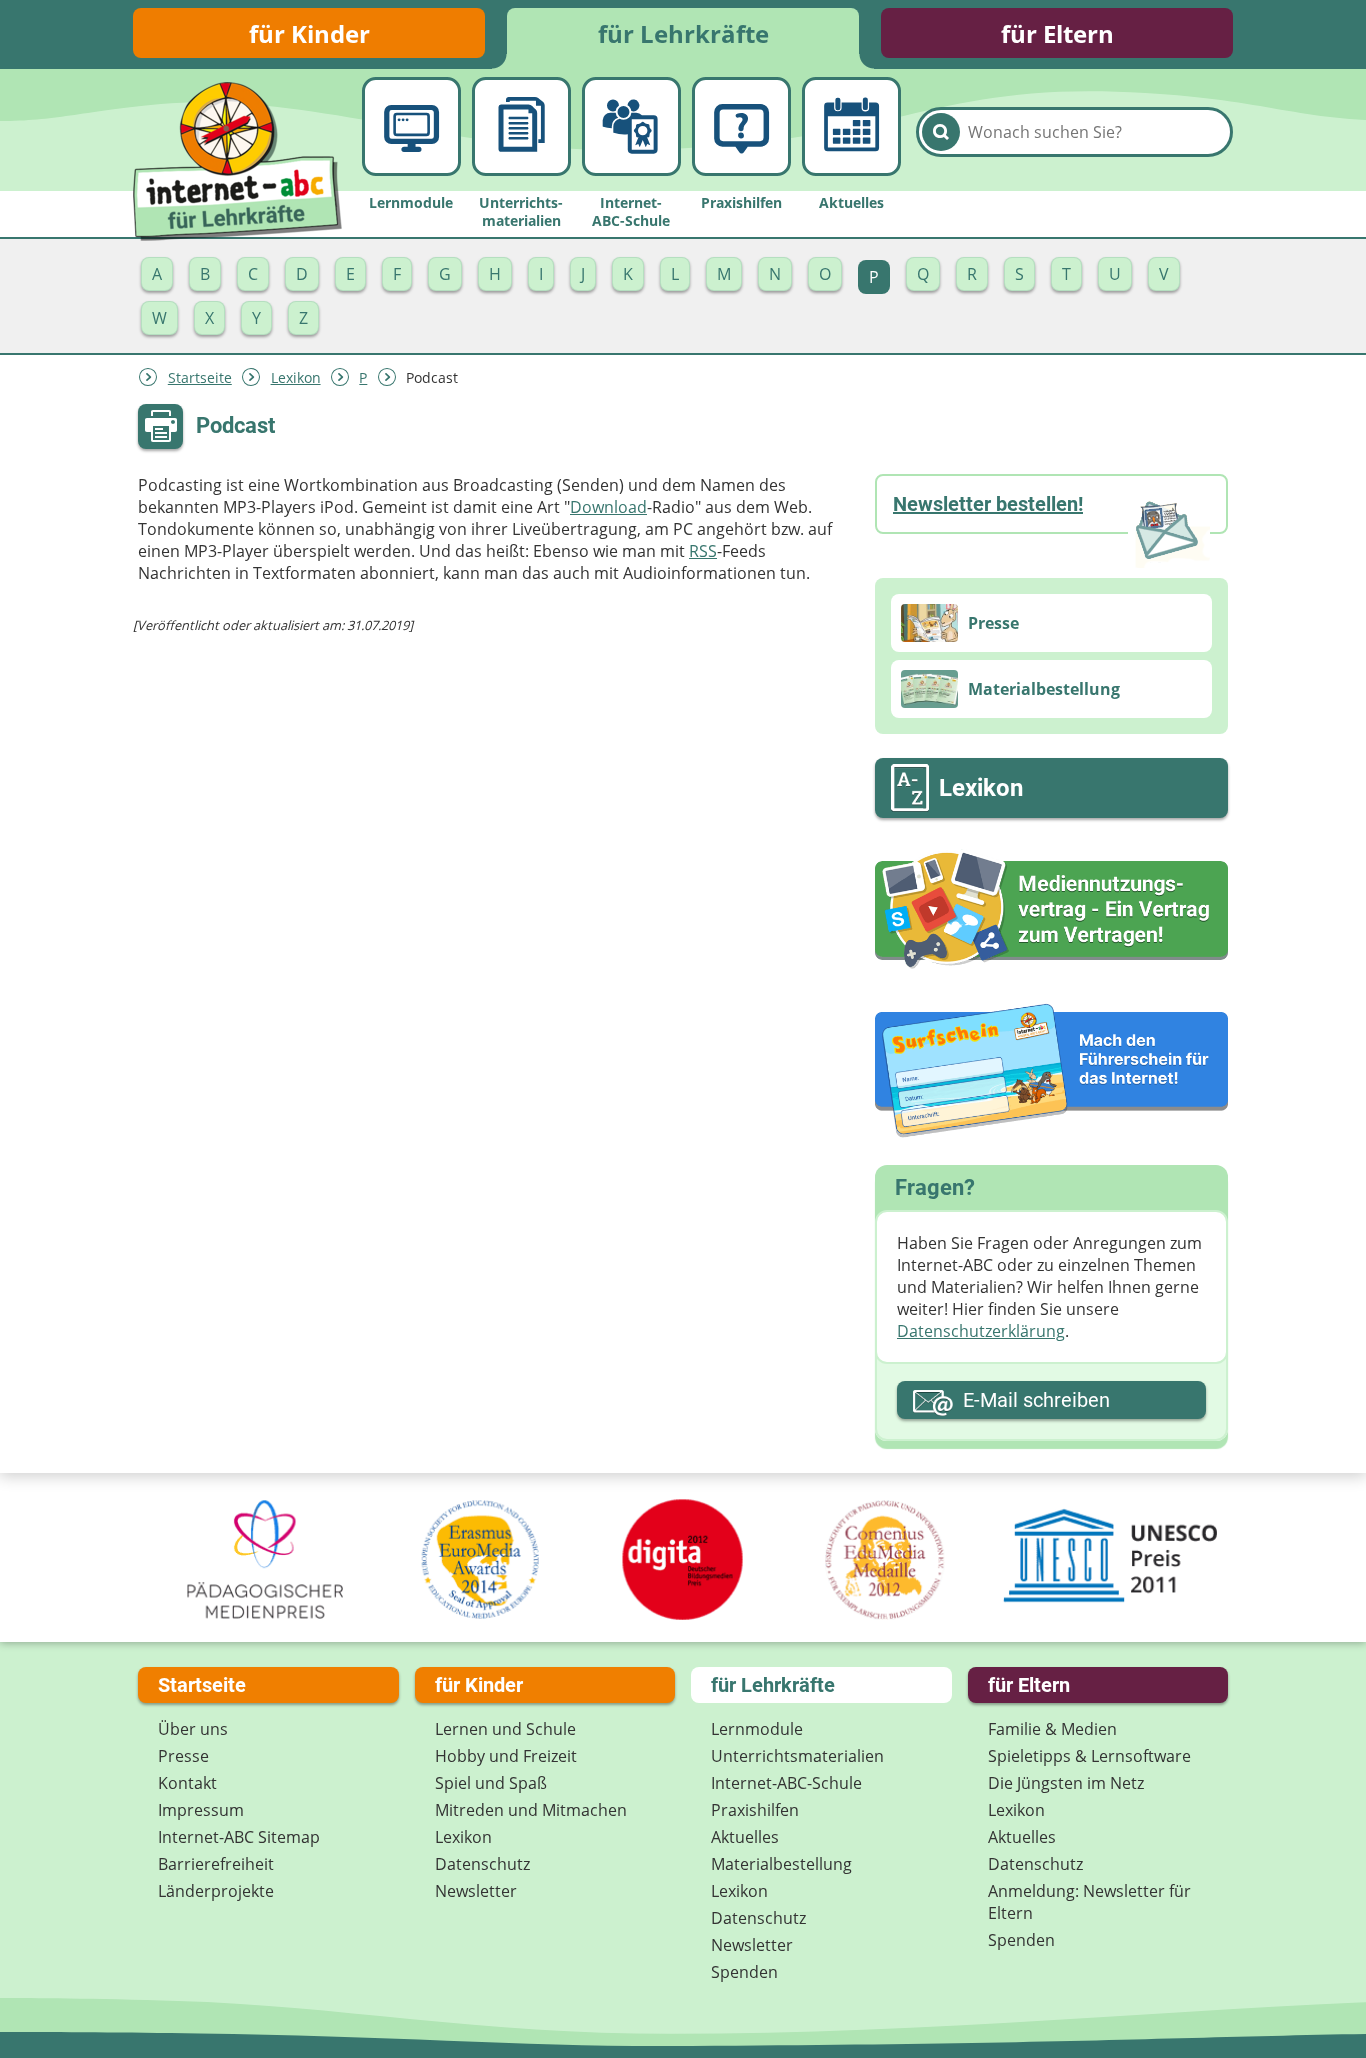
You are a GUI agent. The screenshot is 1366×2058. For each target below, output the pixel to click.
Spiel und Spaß (491, 1783)
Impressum (201, 1810)
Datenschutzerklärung (981, 1331)
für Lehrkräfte (683, 33)
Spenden (744, 1972)
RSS (703, 551)
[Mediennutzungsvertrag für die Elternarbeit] (1051, 910)
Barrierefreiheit (216, 1864)
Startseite (200, 377)
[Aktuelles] (851, 126)
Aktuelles (745, 1837)
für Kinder (309, 33)
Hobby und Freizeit (506, 1756)
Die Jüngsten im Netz (1066, 1783)
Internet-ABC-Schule (786, 1783)
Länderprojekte (216, 1891)
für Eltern (1057, 33)
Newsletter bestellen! (988, 504)
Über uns (193, 1729)
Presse (183, 1756)
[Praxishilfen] (741, 126)
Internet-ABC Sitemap (239, 1837)
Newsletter (476, 1891)
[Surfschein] (1051, 1072)
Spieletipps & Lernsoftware (1089, 1756)
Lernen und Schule (505, 1729)
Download (608, 507)
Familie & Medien (1052, 1729)
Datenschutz (482, 1864)
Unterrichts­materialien (797, 1756)
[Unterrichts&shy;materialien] (521, 126)
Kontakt (187, 1783)
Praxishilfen (755, 1810)
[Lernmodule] (411, 126)
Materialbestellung (781, 1864)
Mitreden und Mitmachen (531, 1810)
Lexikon (296, 377)
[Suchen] (941, 132)
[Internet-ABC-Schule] (631, 126)
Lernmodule (757, 1729)
